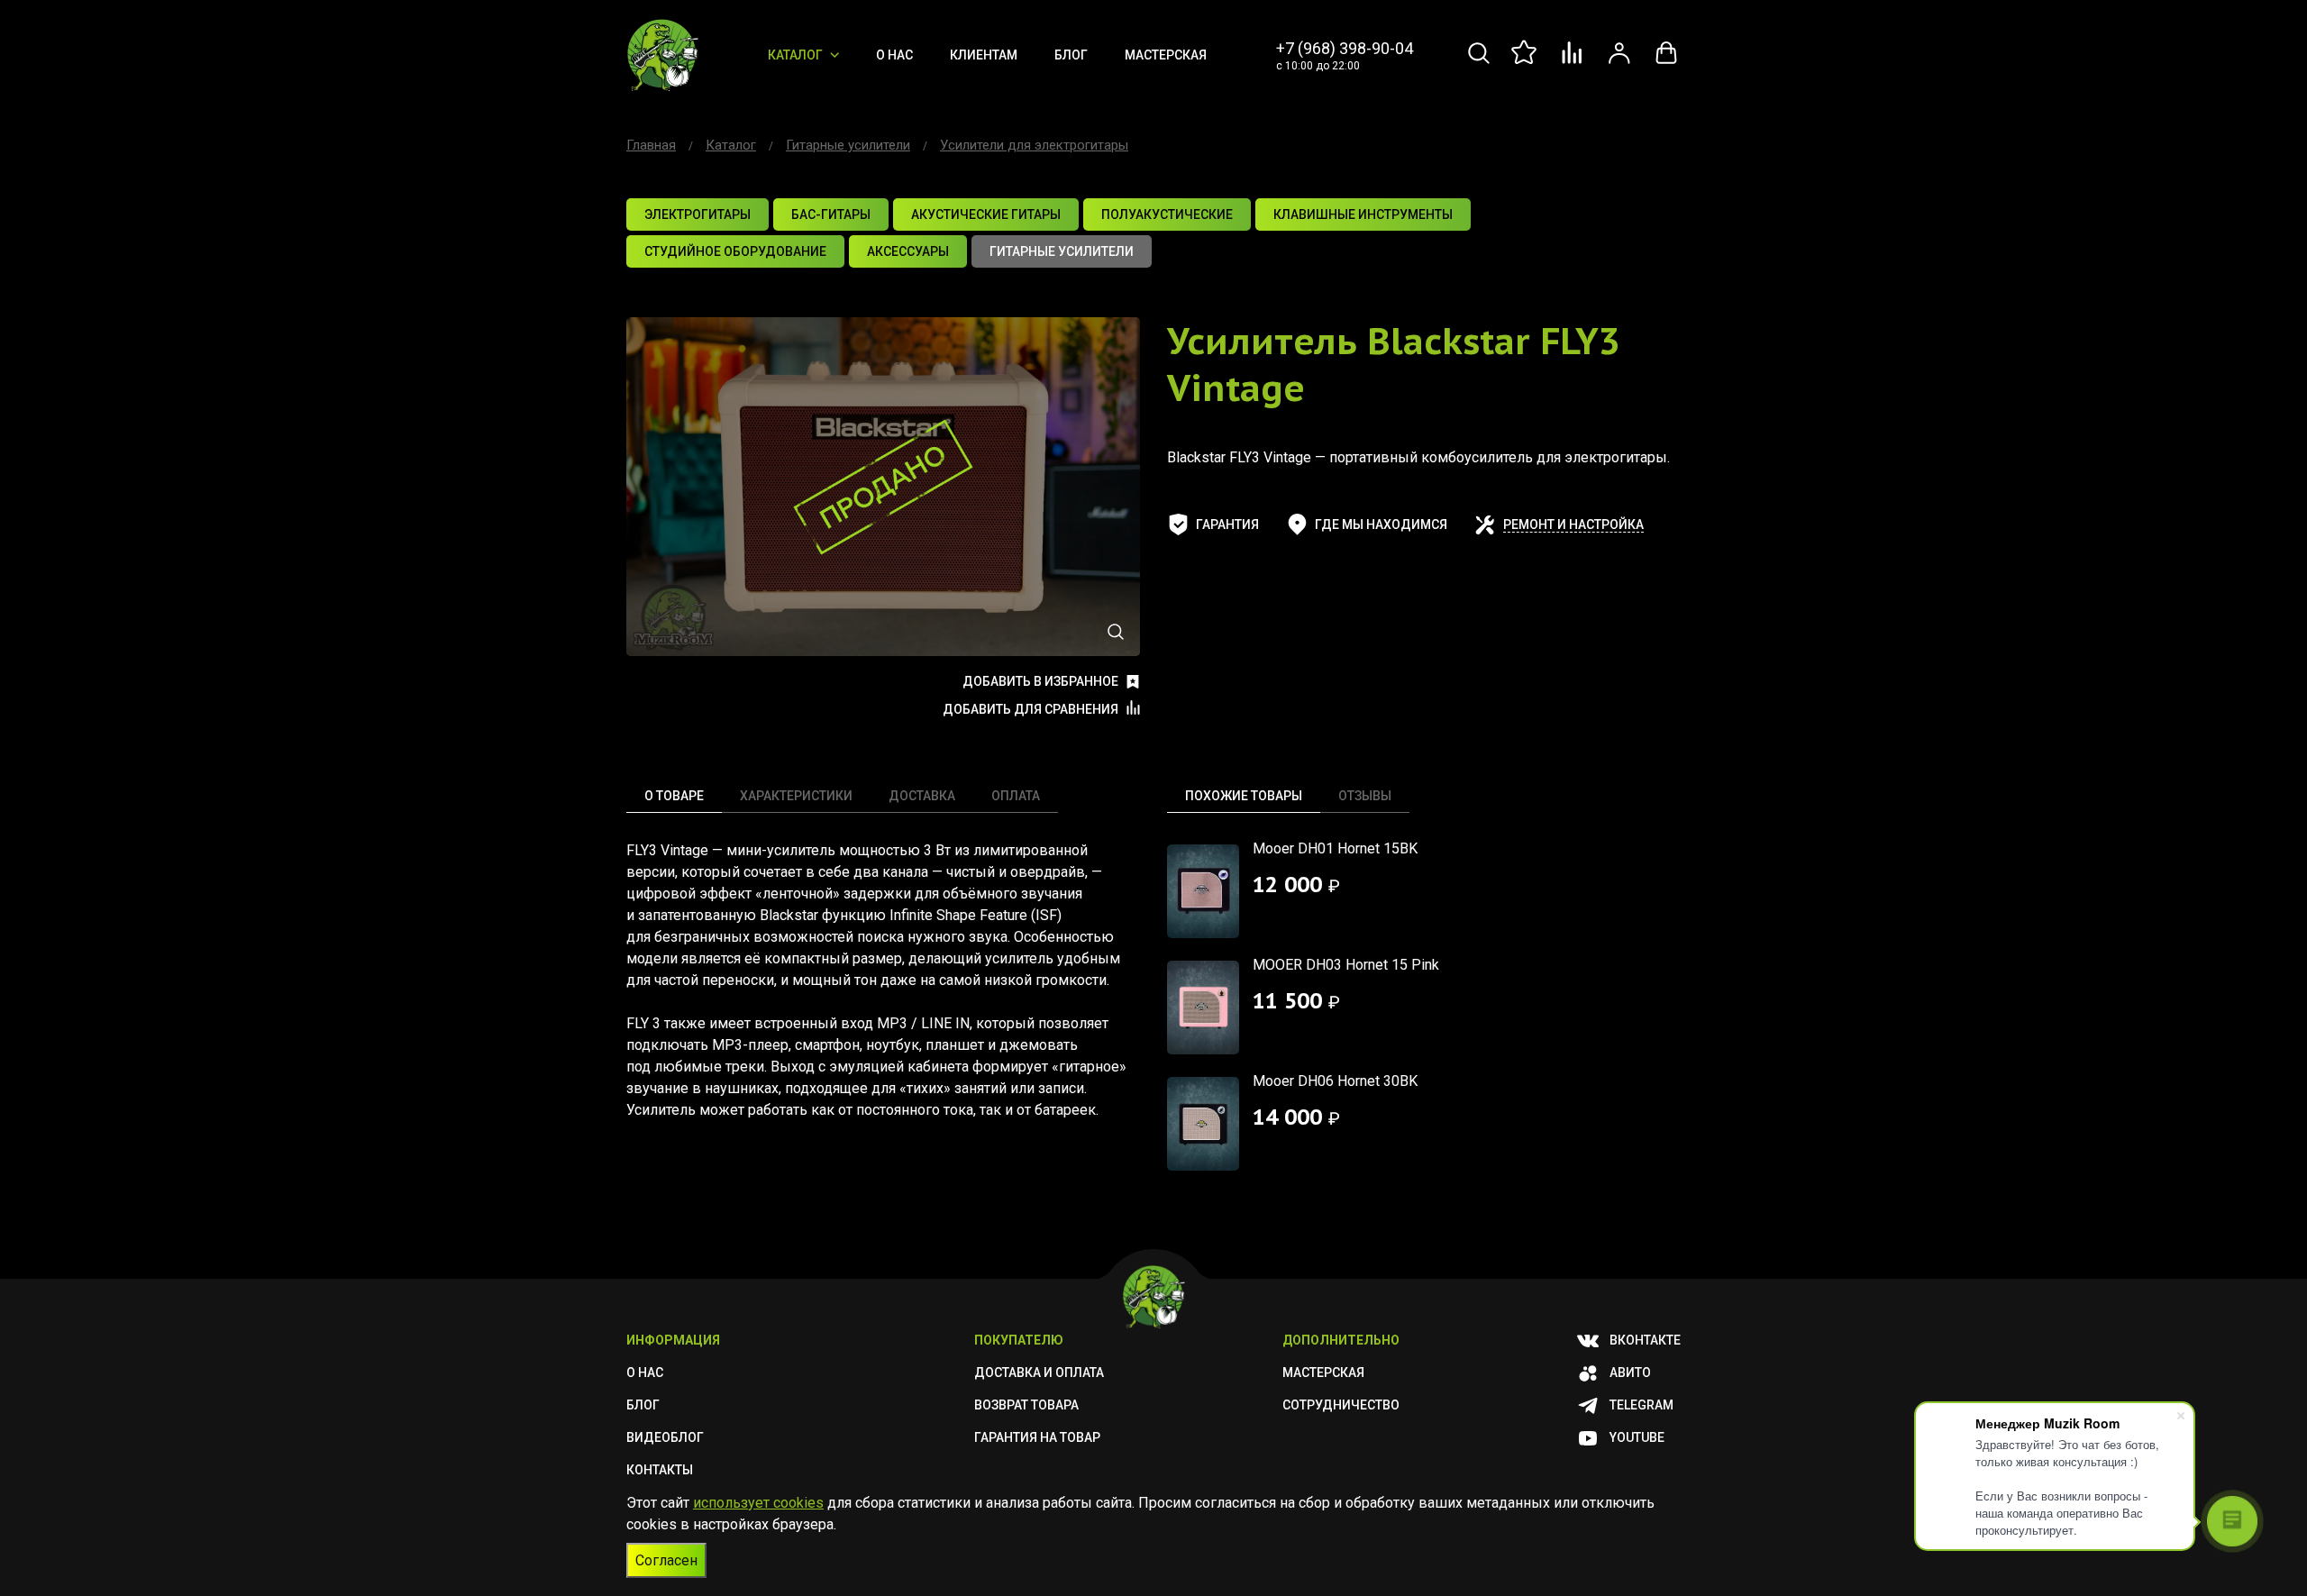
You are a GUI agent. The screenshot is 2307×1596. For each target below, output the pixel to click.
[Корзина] (1666, 63)
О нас (894, 55)
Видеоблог (665, 1437)
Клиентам (984, 55)
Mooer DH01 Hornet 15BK (1335, 848)
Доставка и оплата (1039, 1373)
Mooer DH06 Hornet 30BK (1335, 1081)
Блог (1071, 55)
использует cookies (758, 1503)
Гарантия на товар (1037, 1437)
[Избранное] (1526, 63)
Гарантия (1227, 524)
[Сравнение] (1573, 63)
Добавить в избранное (1040, 681)
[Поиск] (1479, 63)
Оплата (1016, 796)
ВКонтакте (1645, 1340)
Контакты (660, 1470)
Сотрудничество (1341, 1405)
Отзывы (1365, 796)
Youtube (1637, 1437)
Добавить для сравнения (1030, 709)
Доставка (922, 796)
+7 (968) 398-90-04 (1345, 48)
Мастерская (1166, 55)
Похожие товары (1244, 796)
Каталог (795, 55)
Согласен (666, 1560)
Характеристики (796, 796)
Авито (1630, 1373)
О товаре (674, 796)
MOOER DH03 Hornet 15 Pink (1346, 965)
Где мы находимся (1381, 524)
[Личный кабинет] (1619, 63)
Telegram (1641, 1405)
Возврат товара (1026, 1405)
